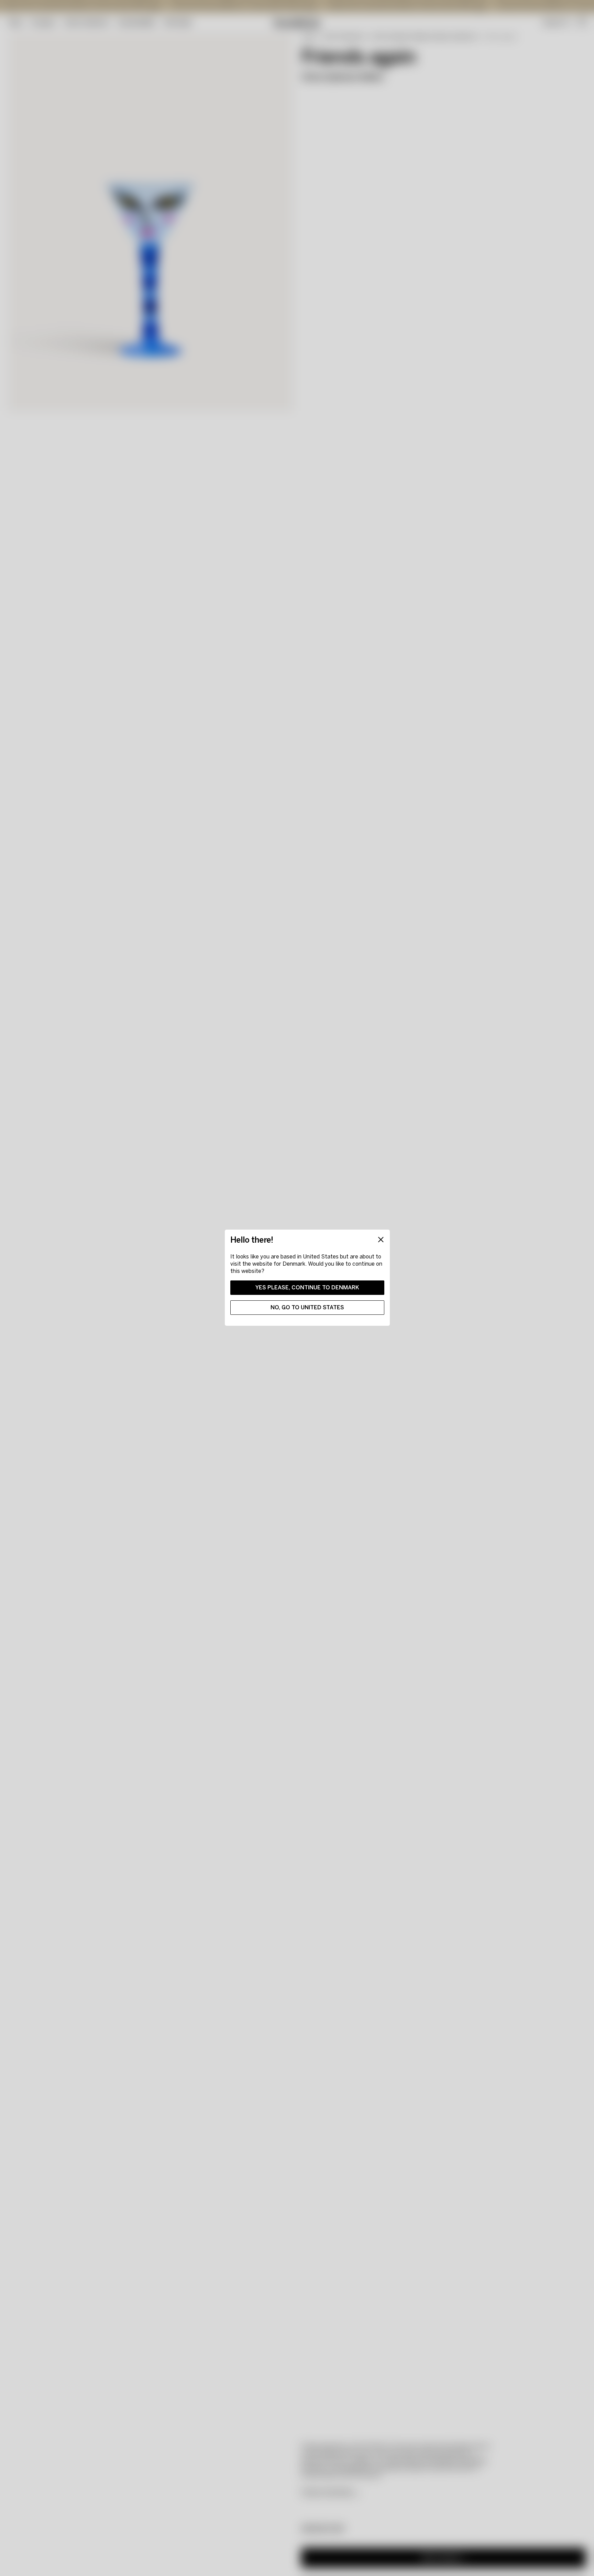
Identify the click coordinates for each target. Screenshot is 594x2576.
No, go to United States (307, 1307)
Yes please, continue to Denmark (307, 1287)
